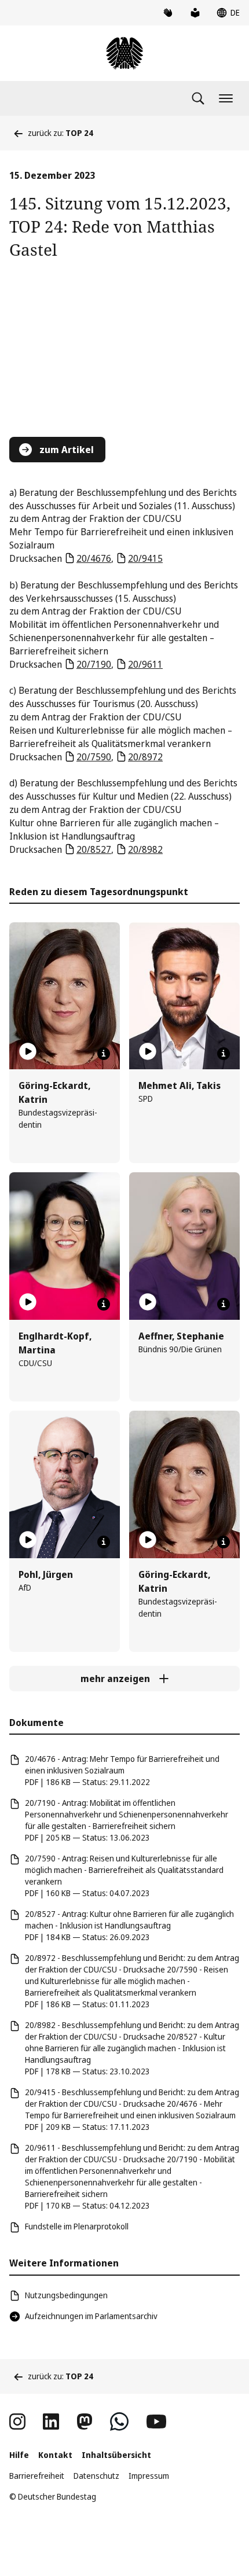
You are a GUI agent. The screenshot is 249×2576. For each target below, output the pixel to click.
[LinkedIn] (51, 2422)
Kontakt (55, 2455)
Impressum (149, 2476)
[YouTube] (156, 2422)
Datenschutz (96, 2476)
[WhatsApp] (119, 2422)
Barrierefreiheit (37, 2476)
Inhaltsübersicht (116, 2455)
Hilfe (19, 2455)
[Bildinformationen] (104, 1054)
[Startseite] (124, 53)
